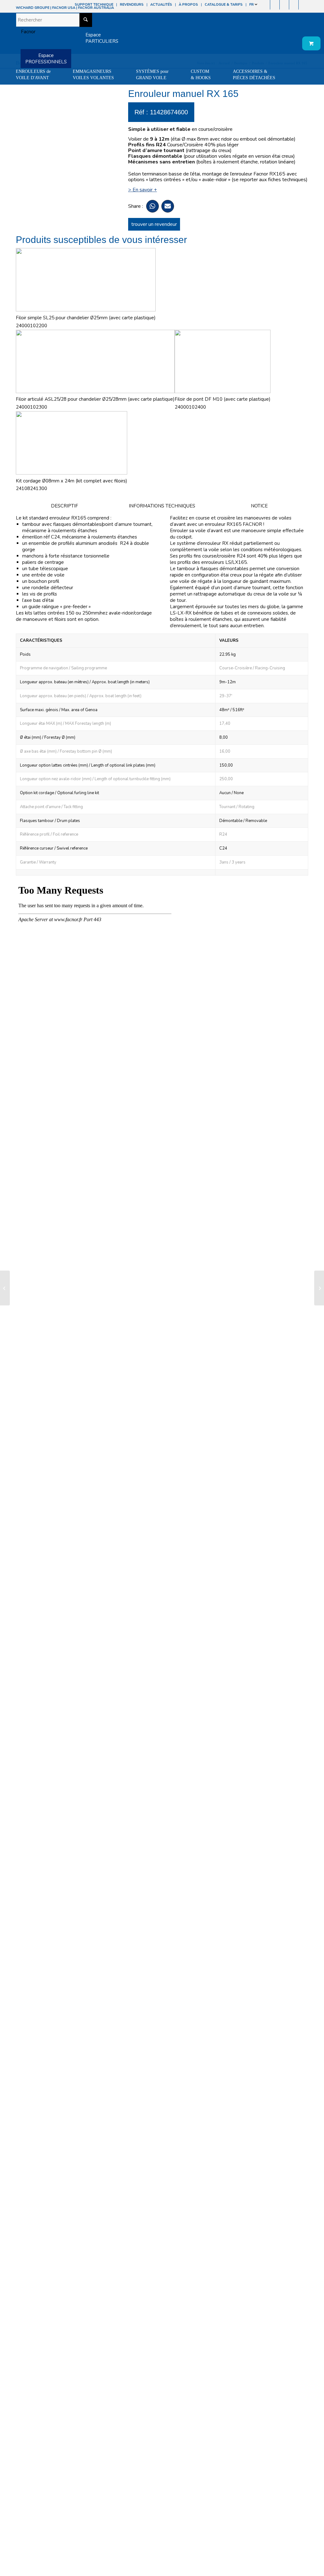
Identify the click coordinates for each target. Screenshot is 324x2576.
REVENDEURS (132, 5)
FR (252, 5)
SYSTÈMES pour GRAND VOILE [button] (152, 75)
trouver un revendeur (154, 224)
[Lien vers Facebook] (265, 5)
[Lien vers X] (294, 5)
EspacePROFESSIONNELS (46, 59)
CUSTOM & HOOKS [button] (201, 75)
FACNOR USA (64, 8)
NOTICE (259, 506)
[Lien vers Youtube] (284, 5)
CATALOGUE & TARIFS (224, 5)
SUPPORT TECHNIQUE (94, 5)
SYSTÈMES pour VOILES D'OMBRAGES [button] (39, 90)
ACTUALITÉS (161, 5)
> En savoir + (143, 190)
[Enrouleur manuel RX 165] (5, 1288)
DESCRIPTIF (65, 506)
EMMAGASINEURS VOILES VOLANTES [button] (93, 75)
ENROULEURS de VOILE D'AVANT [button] (33, 75)
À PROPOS (188, 5)
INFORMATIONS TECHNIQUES (162, 506)
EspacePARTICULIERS (102, 38)
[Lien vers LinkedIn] (303, 5)
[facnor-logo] (26, 32)
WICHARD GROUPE (33, 8)
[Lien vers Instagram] (275, 5)
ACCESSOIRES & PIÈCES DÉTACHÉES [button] (254, 75)
